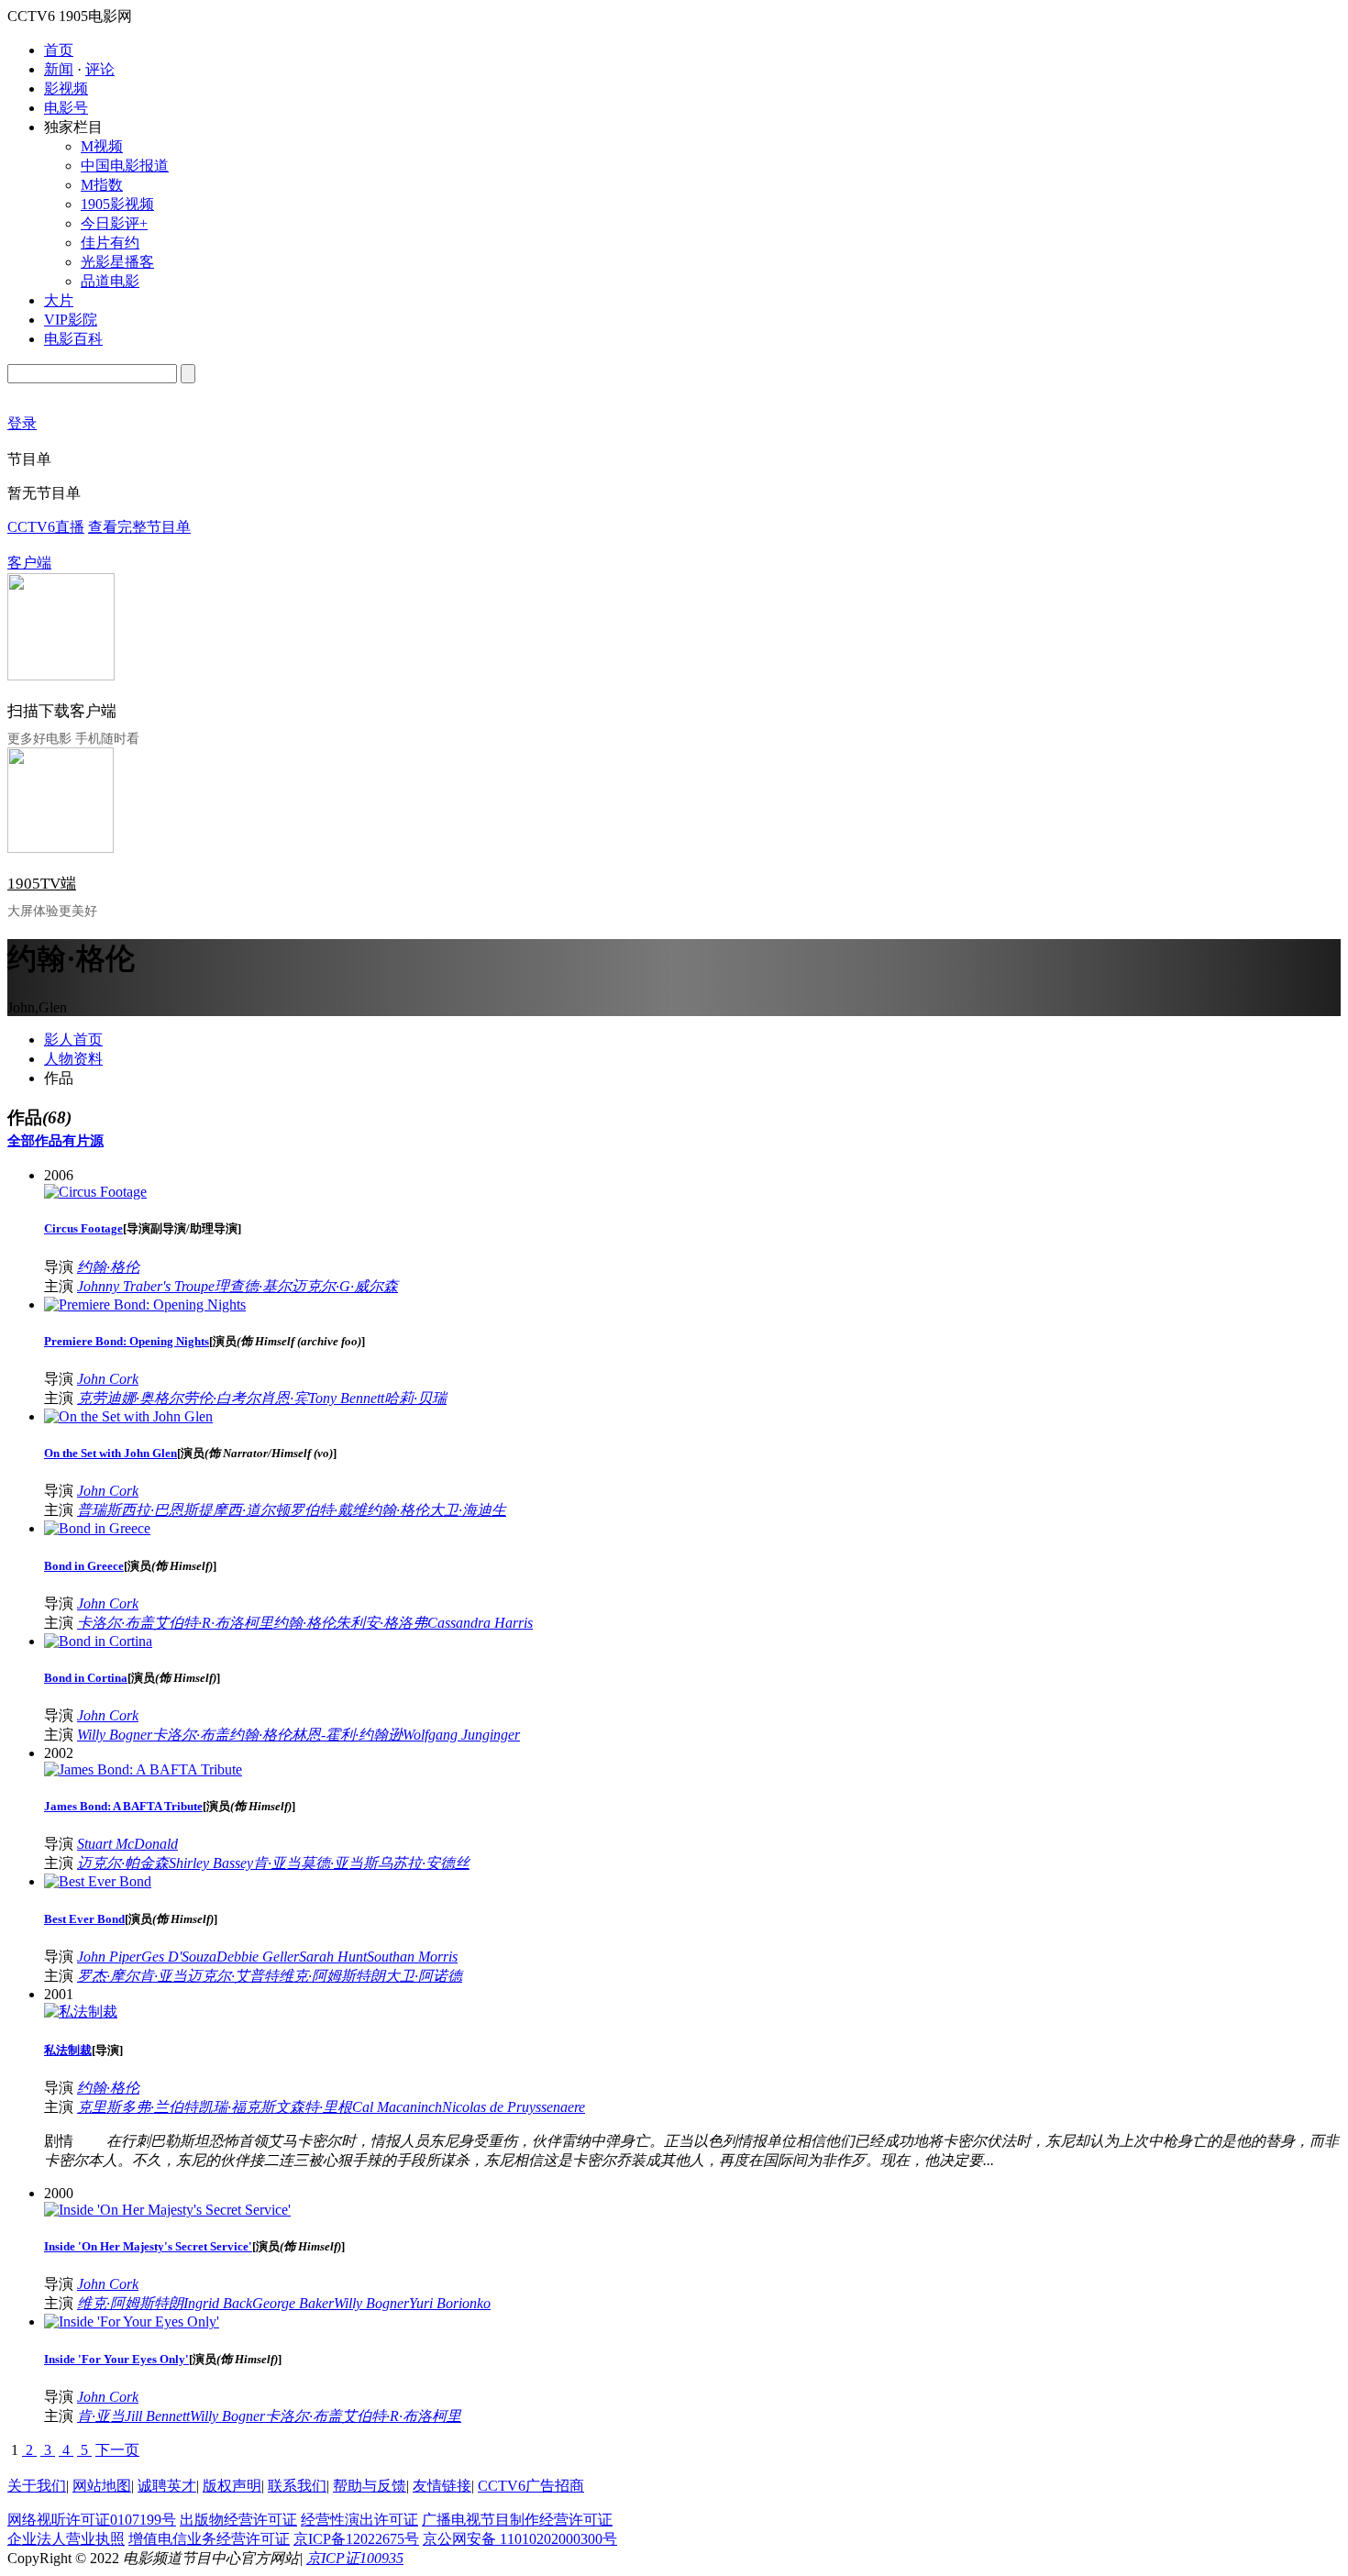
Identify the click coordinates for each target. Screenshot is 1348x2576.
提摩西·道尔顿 (244, 1510)
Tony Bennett (346, 1398)
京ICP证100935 (355, 2558)
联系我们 (297, 2486)
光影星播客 (117, 262)
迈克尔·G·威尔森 (345, 1286)
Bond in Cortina (86, 1678)
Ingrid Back (218, 2303)
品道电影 (110, 281)
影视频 (66, 88)
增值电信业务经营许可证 (209, 2539)
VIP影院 (71, 320)
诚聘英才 (167, 2486)
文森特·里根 (314, 2107)
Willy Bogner (115, 1735)
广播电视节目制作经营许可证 (517, 2520)
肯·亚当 (277, 1863)
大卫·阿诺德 (424, 1976)
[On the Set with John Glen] (128, 1416)
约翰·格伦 (108, 1267)
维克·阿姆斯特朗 (332, 1976)
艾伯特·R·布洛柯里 (214, 1623)
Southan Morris (412, 1957)
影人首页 (73, 1039)
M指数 (102, 185)
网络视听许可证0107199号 (92, 2520)
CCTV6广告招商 (531, 2486)
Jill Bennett (157, 2416)
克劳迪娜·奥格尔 (130, 1398)
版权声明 (232, 2486)
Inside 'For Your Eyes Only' (116, 2359)
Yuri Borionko (450, 2303)
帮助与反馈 (370, 2486)
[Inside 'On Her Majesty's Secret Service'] (167, 2210)
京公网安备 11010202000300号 (520, 2539)
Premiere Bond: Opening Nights (127, 1341)
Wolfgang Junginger (461, 1735)
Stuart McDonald (127, 1844)
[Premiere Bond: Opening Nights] (145, 1305)
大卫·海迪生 (468, 1510)
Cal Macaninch (397, 2107)
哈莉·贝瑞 (415, 1398)
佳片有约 (110, 243)
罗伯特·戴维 (328, 1510)
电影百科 (73, 339)
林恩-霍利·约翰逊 (347, 1735)
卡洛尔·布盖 (116, 1623)
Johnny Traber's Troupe (146, 1286)
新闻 (59, 69)
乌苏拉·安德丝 (424, 1863)
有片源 (83, 1141)
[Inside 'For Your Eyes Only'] (132, 2322)
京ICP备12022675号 (356, 2539)
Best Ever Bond (84, 1919)
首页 (59, 50)
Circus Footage (83, 1228)
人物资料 (73, 1059)
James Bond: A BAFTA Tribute (123, 1806)
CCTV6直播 (46, 527)
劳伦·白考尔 (222, 1398)
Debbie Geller (258, 1957)
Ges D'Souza (179, 1957)
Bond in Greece (84, 1566)
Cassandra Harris (480, 1623)
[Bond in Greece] (97, 1528)
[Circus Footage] (95, 1192)
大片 (59, 300)
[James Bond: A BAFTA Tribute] (143, 1769)
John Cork (108, 1379)
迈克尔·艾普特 (233, 1976)
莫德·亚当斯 (339, 1863)
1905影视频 (117, 204)
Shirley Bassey (211, 1863)
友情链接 (442, 2486)
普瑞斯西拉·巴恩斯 (138, 1510)
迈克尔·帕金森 (123, 1863)
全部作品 (35, 1141)
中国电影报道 (125, 166)
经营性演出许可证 (359, 2520)
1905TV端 (42, 884)
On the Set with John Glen (110, 1453)
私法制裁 (68, 2050)
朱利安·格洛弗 (381, 1623)
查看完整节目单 (139, 527)
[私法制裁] (81, 2012)
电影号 (66, 108)
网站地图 (102, 2486)
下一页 (117, 2450)
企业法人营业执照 (66, 2539)
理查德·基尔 (253, 1286)
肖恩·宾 (284, 1398)
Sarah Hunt (333, 1957)
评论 (100, 69)
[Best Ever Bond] (98, 1881)
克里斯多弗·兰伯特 (138, 2107)
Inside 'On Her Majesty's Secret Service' (148, 2246)
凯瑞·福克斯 (237, 2107)
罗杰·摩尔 (108, 1976)
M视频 (102, 146)
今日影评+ (114, 223)
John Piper (109, 1957)
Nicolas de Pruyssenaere (514, 2107)
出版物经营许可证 (238, 2520)
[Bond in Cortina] (98, 1641)
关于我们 (37, 2486)
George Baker (293, 2303)
